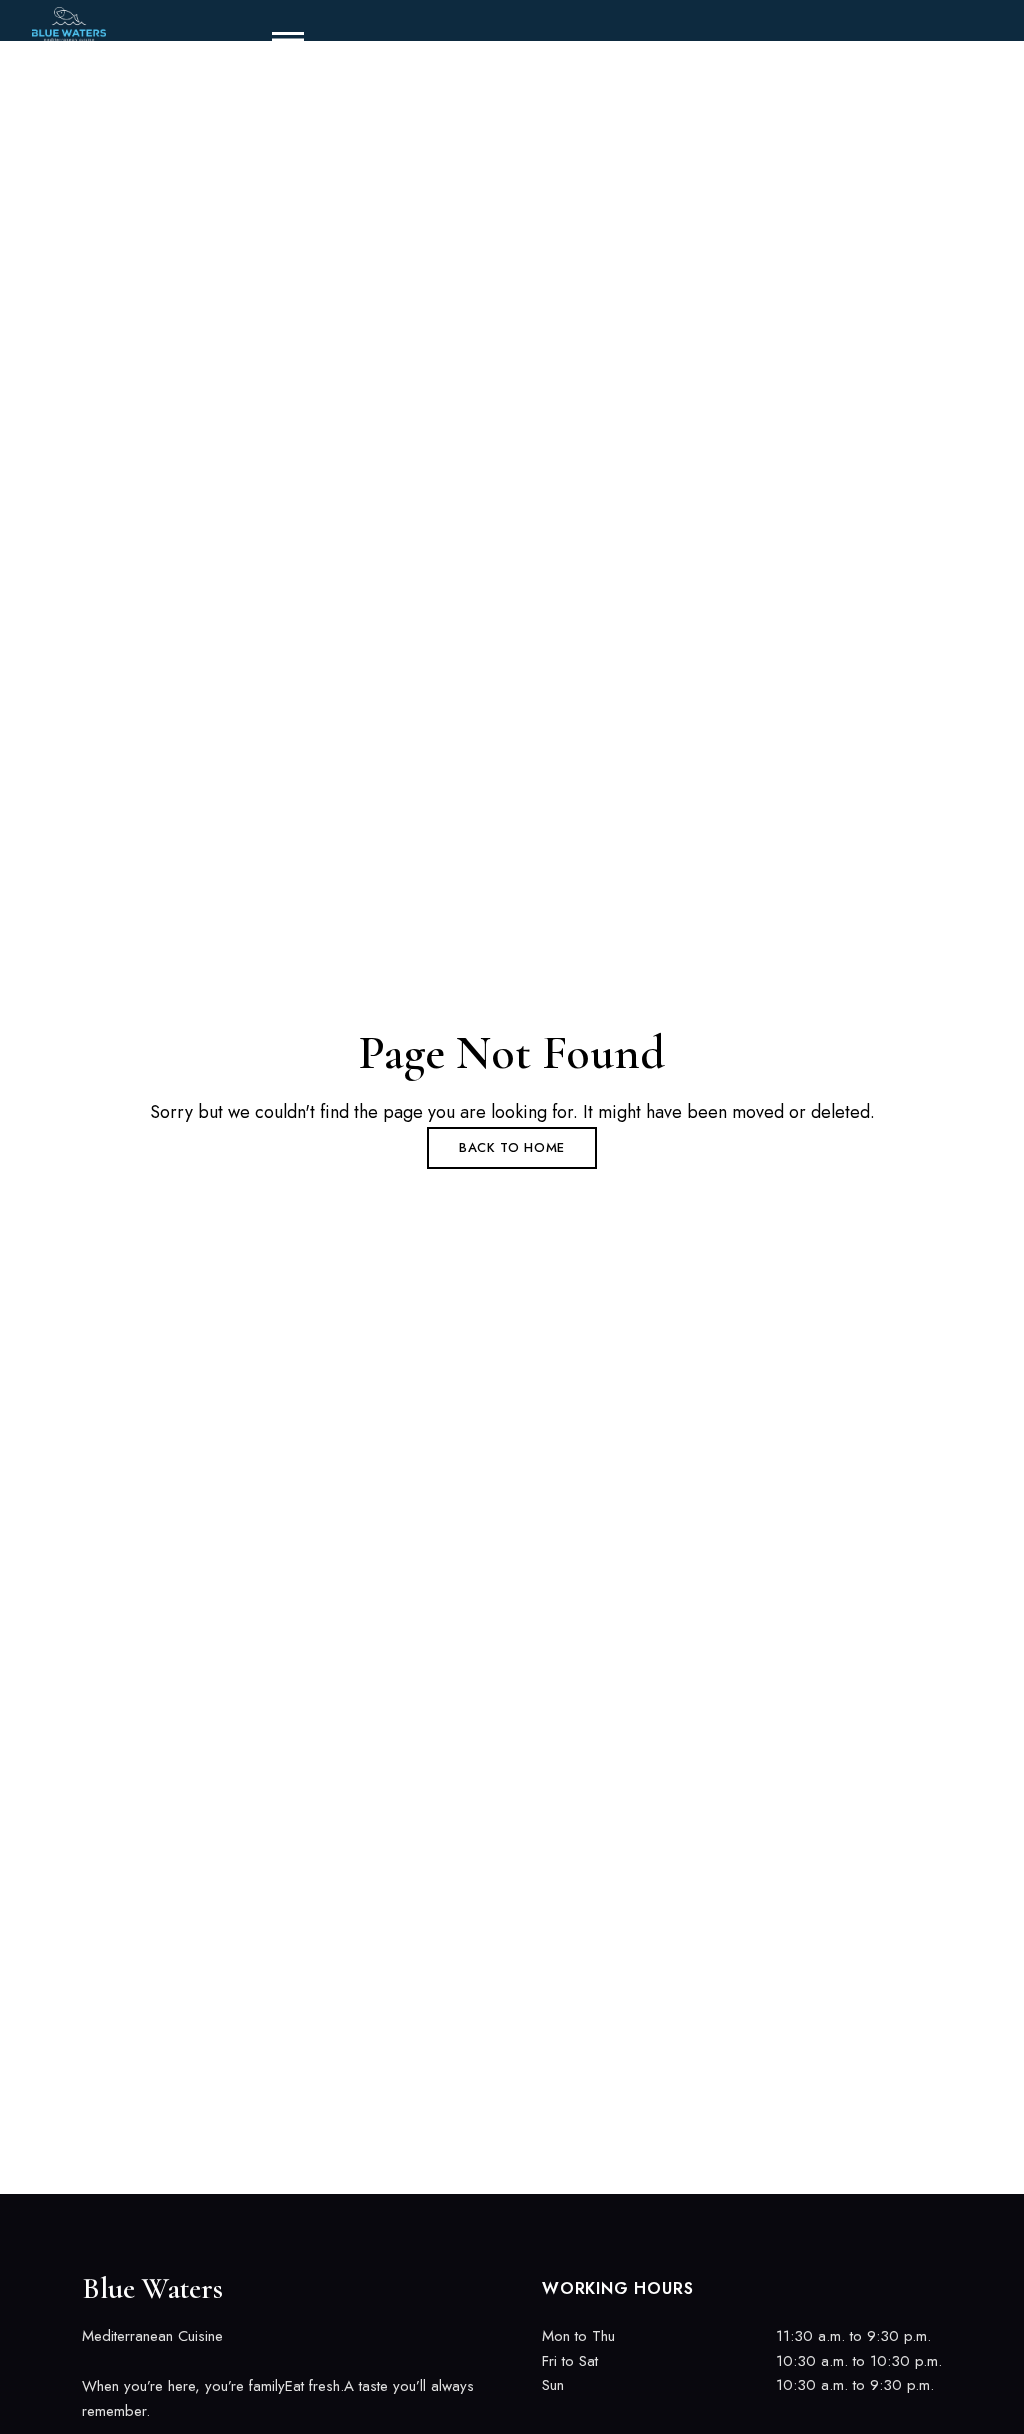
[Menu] (280, 40)
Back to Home (512, 1147)
